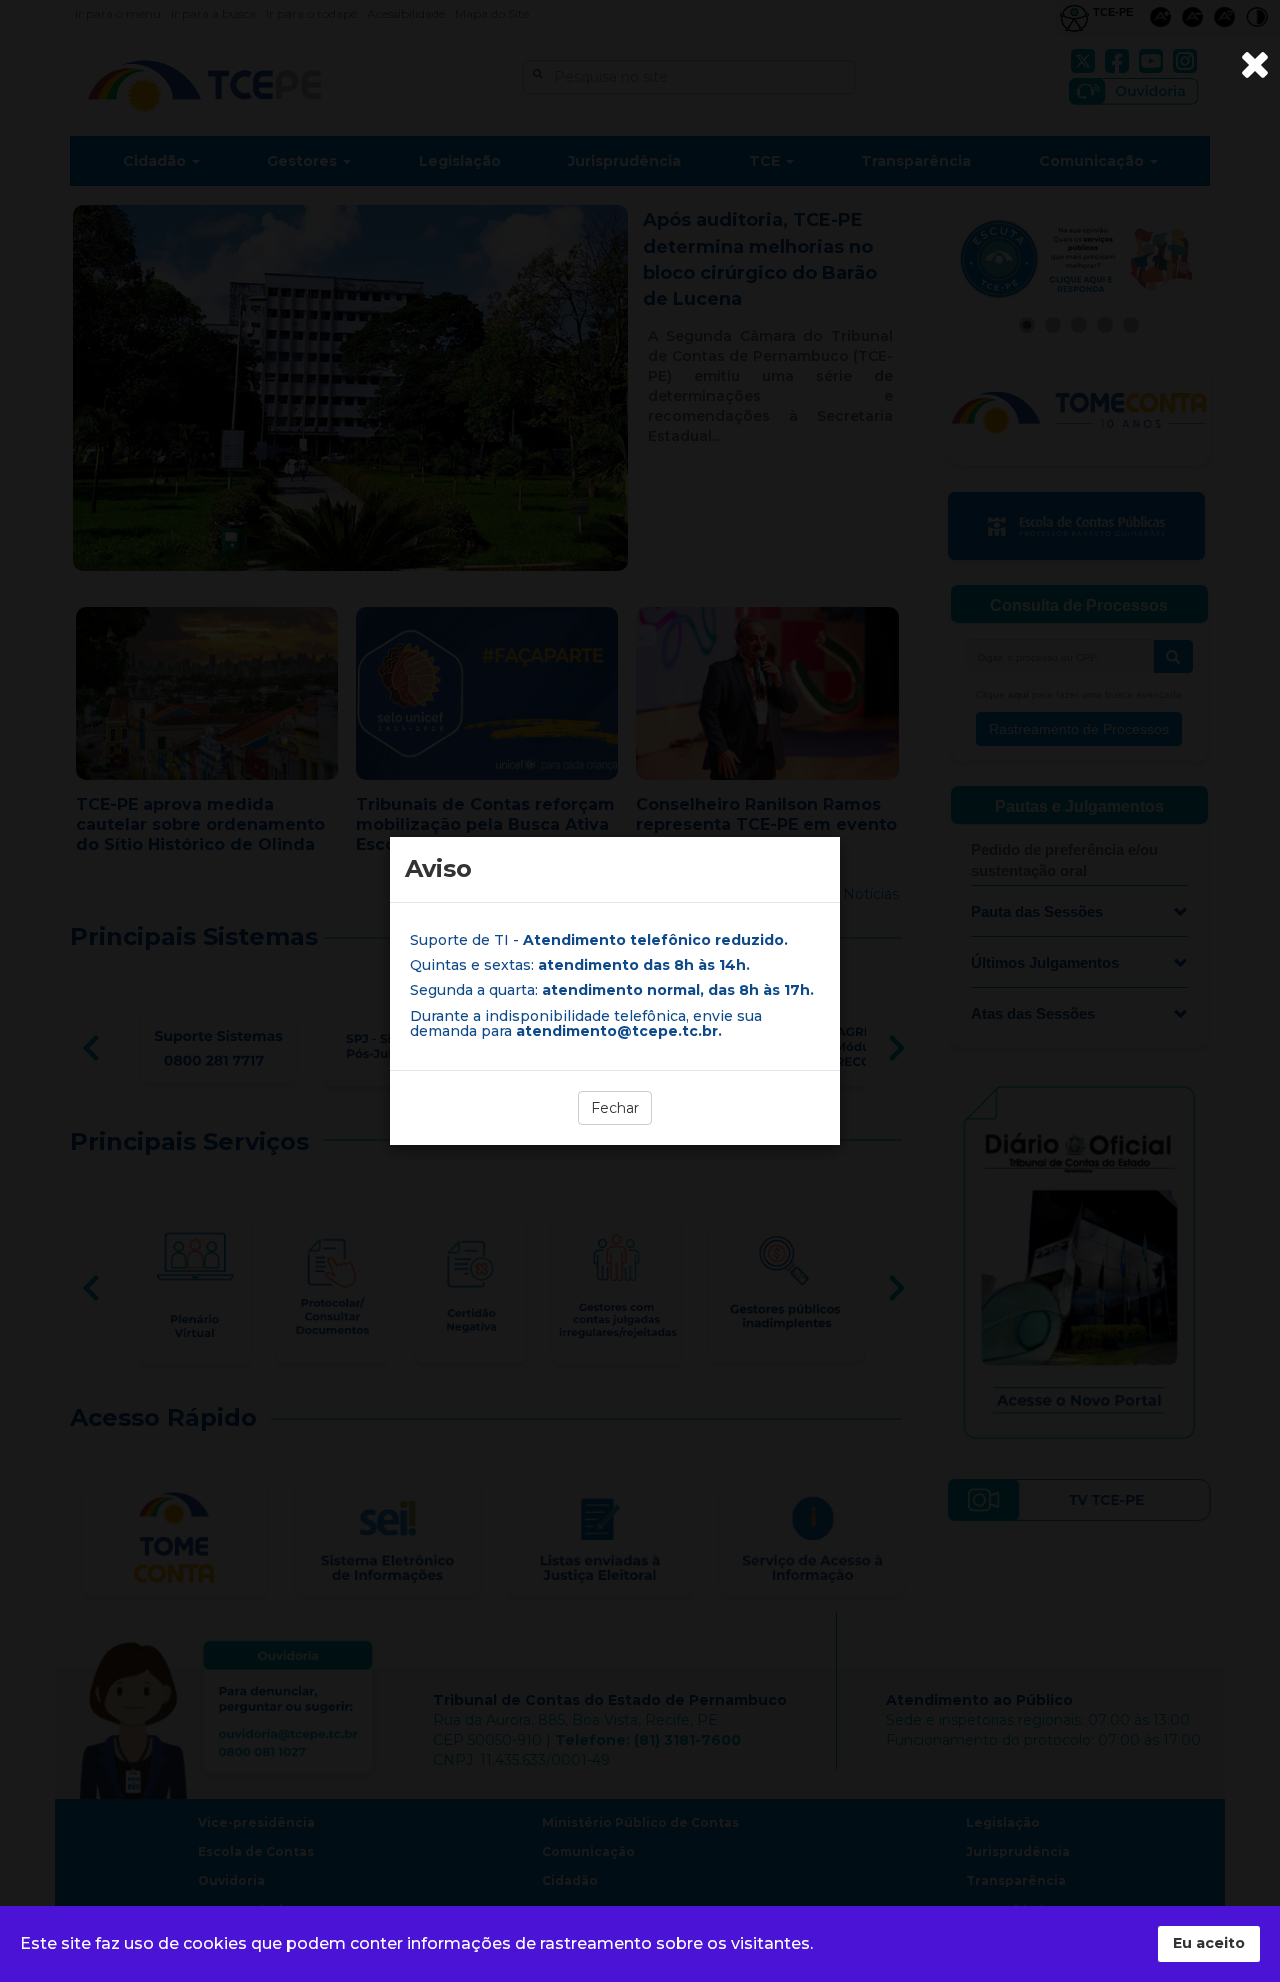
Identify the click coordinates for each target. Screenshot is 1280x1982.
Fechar (615, 1108)
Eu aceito (1209, 1943)
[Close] (1255, 65)
